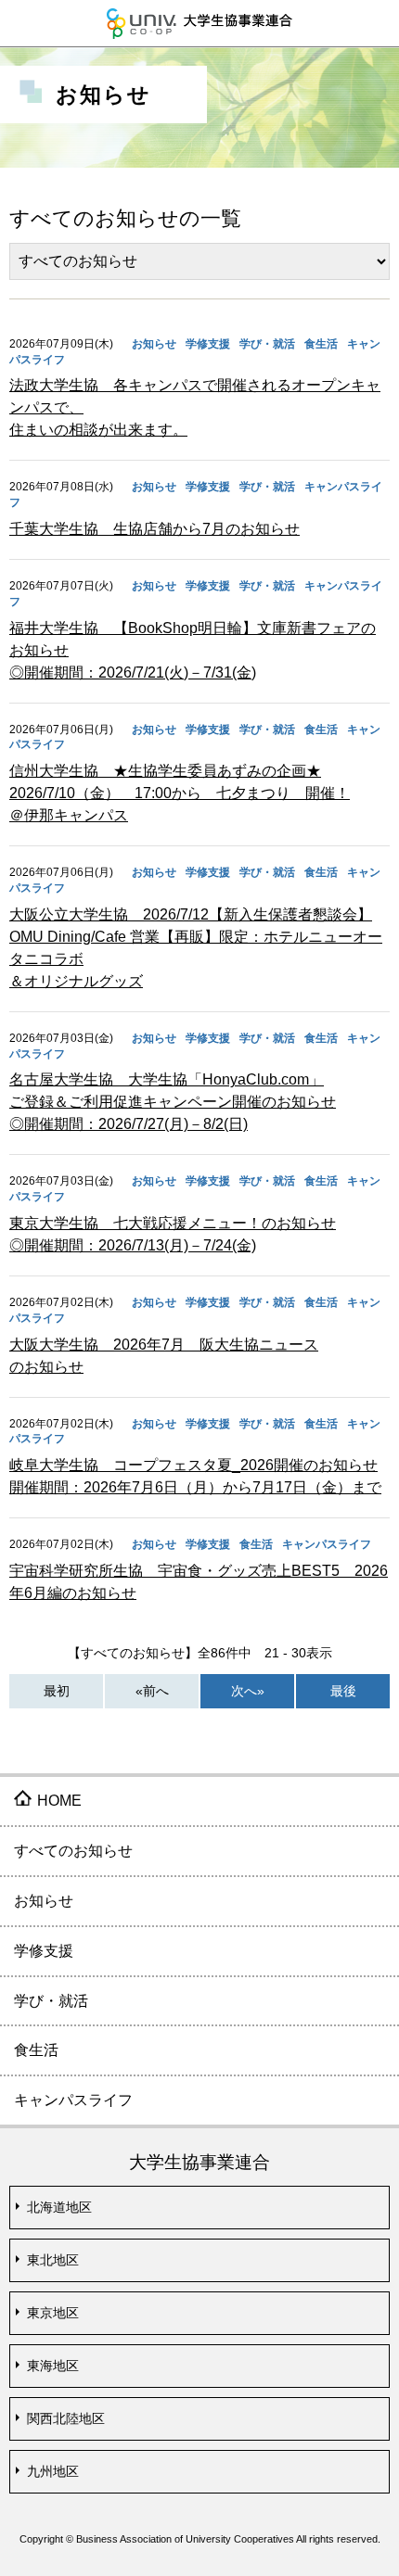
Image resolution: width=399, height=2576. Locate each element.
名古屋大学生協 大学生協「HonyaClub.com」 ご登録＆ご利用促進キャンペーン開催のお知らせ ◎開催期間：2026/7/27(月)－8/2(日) (173, 1102)
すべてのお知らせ (73, 1851)
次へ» (248, 1691)
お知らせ (44, 1901)
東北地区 (53, 2260)
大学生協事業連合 (199, 23)
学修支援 (44, 1951)
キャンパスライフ (73, 2100)
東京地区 (53, 2313)
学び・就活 (51, 2001)
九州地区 (53, 2471)
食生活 (36, 2050)
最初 (57, 1691)
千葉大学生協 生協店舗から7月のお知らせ (154, 529)
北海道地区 (59, 2207)
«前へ (152, 1691)
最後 (343, 1691)
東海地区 (53, 2366)
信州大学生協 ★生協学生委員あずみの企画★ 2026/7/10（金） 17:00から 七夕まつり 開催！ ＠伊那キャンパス (180, 793)
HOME (59, 1801)
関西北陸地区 (66, 2418)
